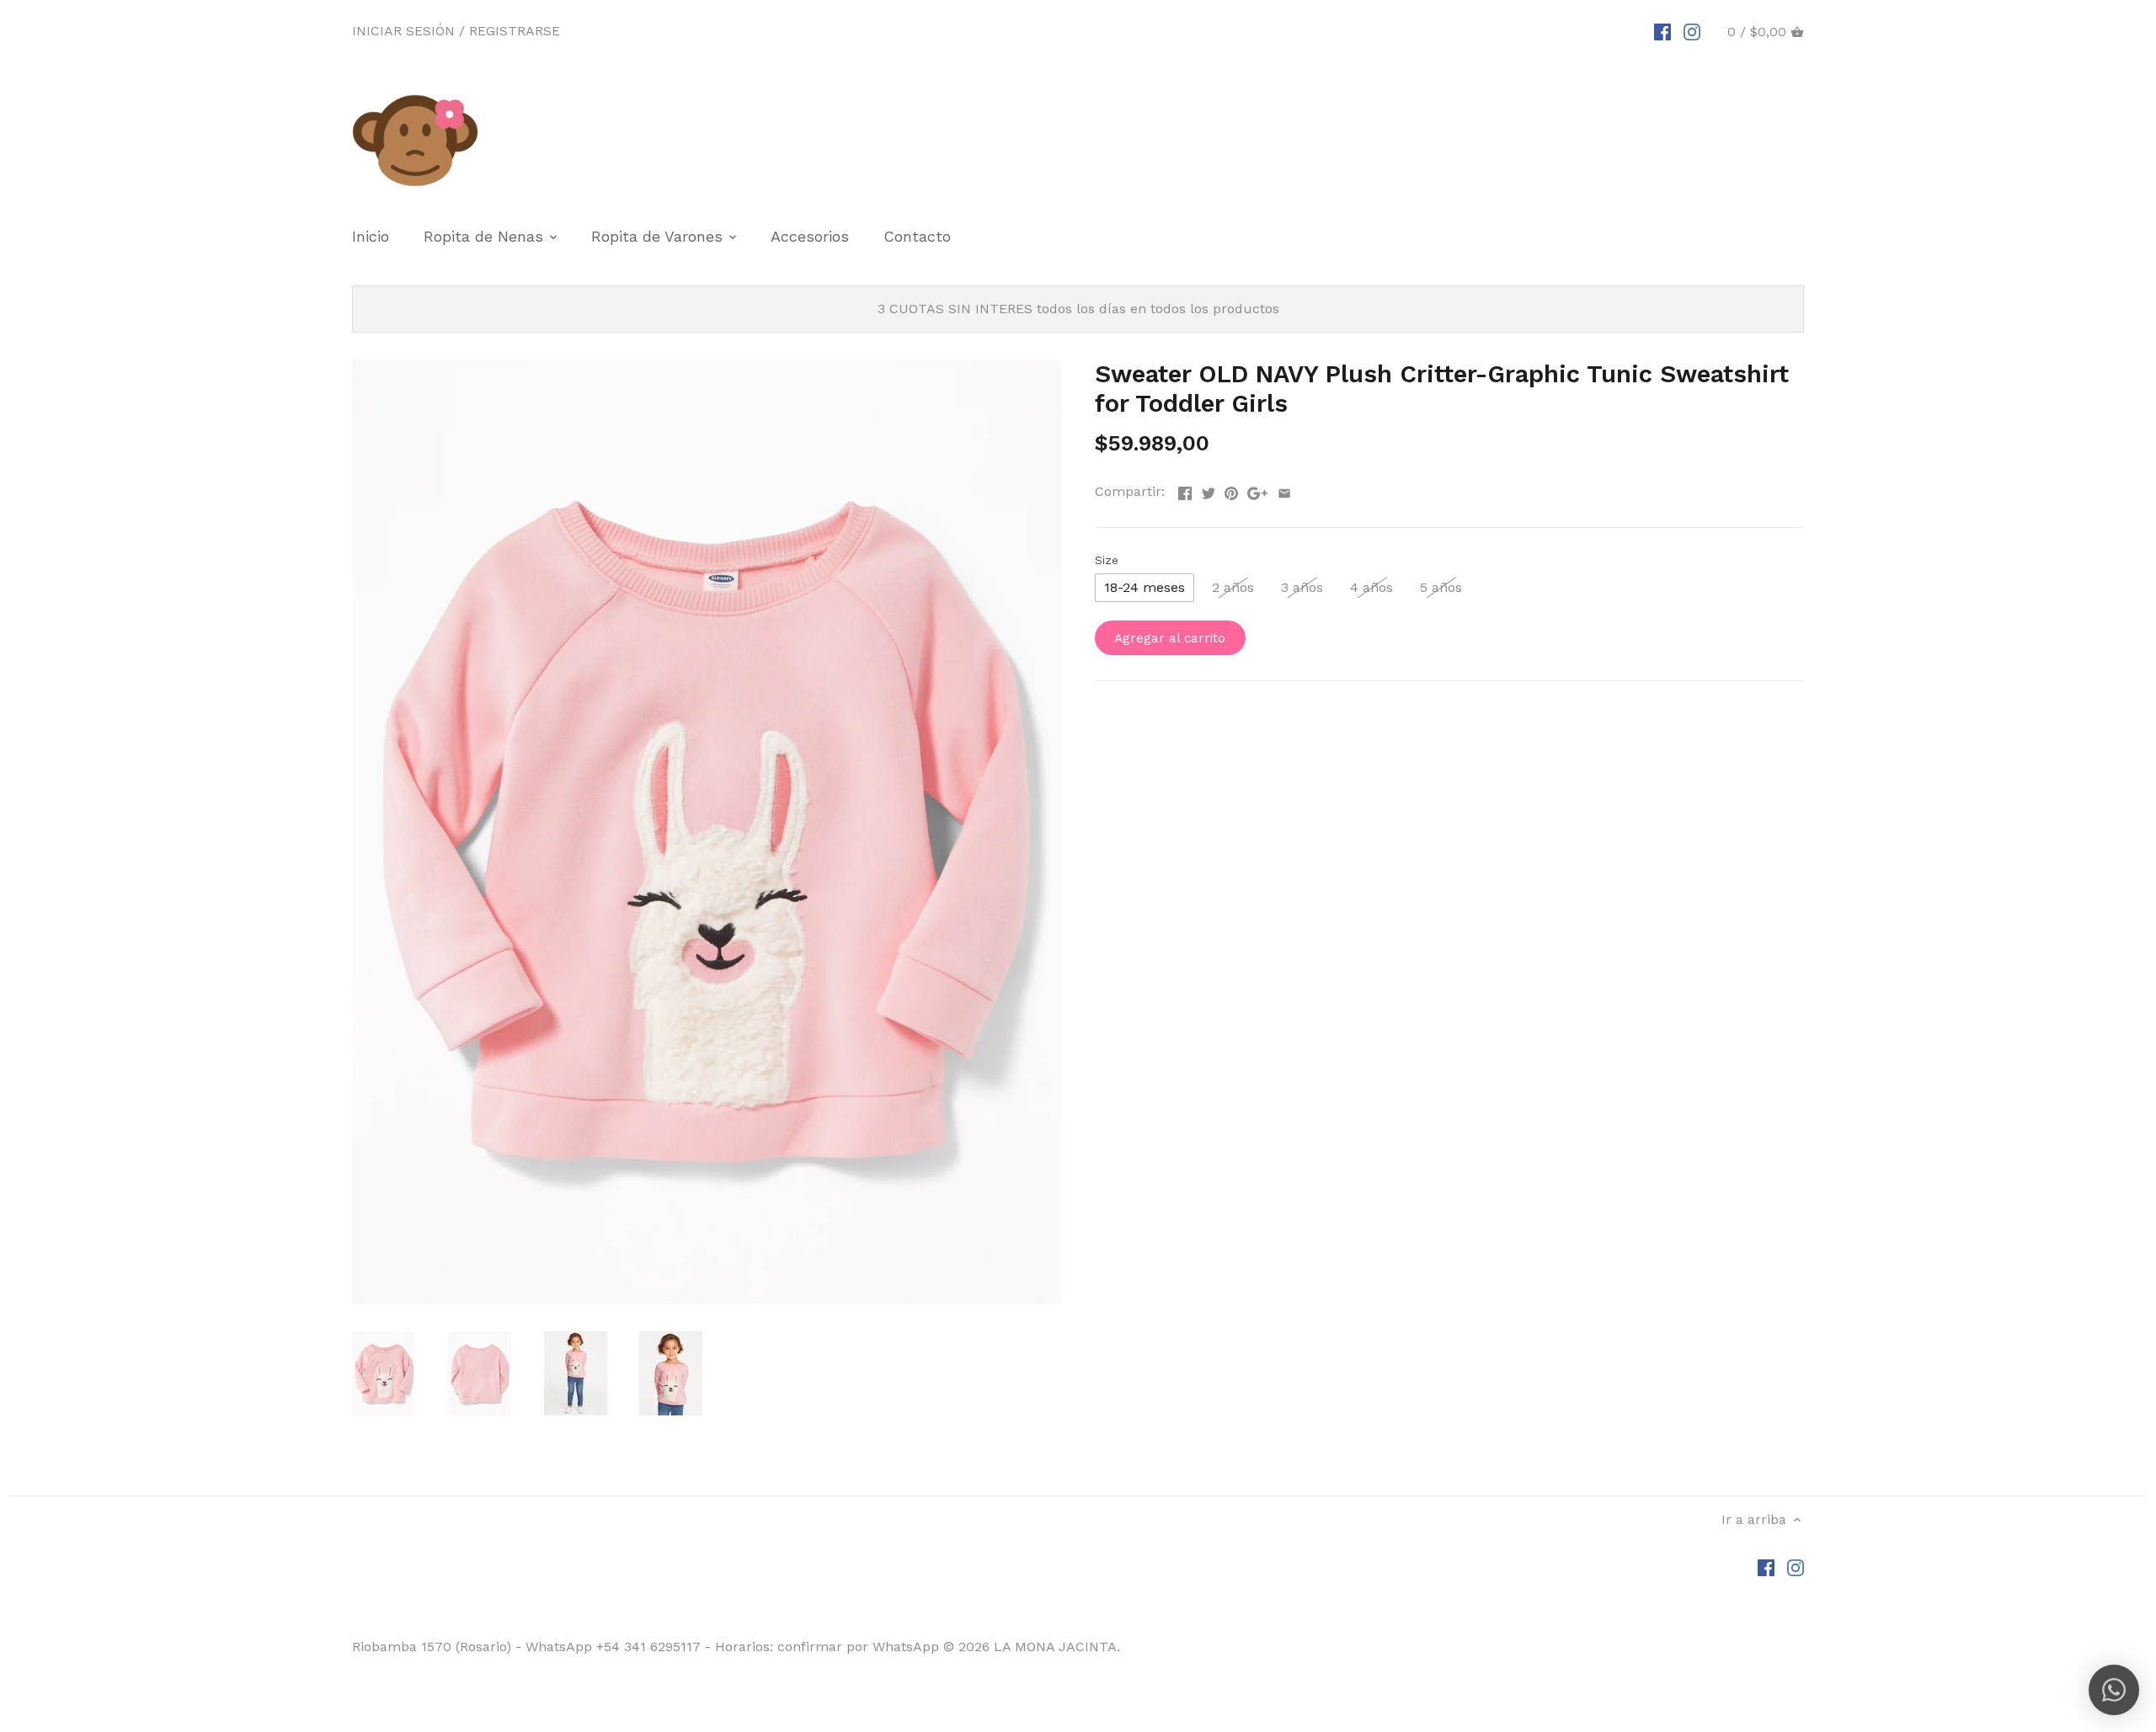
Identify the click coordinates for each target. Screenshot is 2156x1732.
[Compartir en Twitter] (1209, 490)
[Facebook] (1662, 31)
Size (1107, 560)
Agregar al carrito (1170, 638)
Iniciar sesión (403, 31)
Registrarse (515, 31)
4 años (1372, 587)
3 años (1302, 587)
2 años (1233, 587)
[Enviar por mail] (1284, 490)
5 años (1441, 587)
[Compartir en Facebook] (1185, 490)
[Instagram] (1692, 31)
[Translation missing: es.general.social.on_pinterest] (1231, 490)
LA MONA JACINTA (1055, 1647)
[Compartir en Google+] (1257, 490)
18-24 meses (1145, 587)
